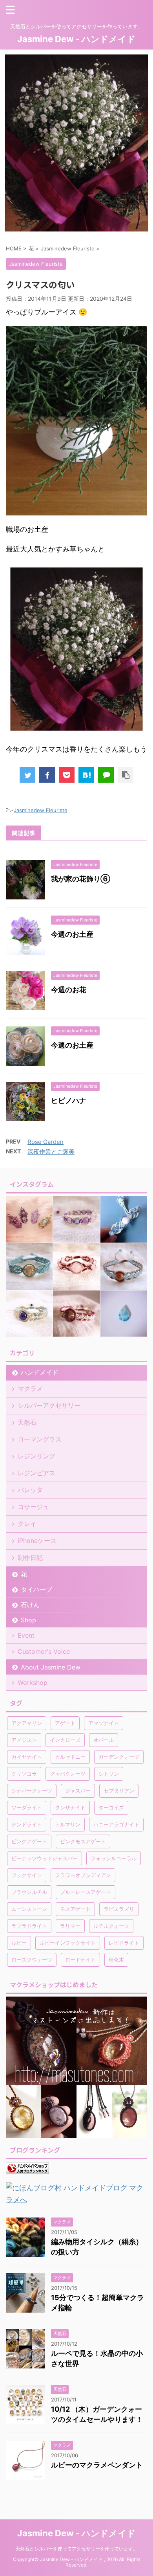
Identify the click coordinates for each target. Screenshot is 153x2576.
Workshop (33, 1682)
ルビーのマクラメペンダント (97, 2465)
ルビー (19, 1943)
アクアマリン (27, 1723)
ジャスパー (78, 1791)
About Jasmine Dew (51, 1667)
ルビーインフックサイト (68, 1943)
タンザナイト (70, 1807)
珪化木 (116, 1960)
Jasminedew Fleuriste (41, 810)
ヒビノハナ (69, 1100)
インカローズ (65, 1740)
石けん (30, 1605)
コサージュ (33, 1507)
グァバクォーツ (68, 1774)
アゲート (65, 1723)
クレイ (27, 1524)
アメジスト (24, 1740)
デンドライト (27, 1824)
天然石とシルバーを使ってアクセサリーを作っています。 (76, 2549)
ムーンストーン (29, 1909)
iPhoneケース (37, 1541)
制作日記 (30, 1557)
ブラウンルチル (29, 1892)
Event (26, 1635)
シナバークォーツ (32, 1791)
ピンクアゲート (29, 1841)
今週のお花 (69, 990)
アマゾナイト (104, 1723)
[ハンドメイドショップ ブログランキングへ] (27, 2168)
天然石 (27, 1422)
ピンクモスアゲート (83, 1841)
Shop (28, 1620)
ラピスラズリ (119, 1909)
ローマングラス (40, 1439)
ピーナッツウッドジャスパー (45, 1858)
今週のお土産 (72, 934)
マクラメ (30, 1388)
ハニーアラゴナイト (116, 1824)
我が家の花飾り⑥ (81, 879)
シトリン (109, 1774)
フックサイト (27, 1875)
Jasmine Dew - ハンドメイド (76, 39)
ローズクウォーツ (32, 1960)
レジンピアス (36, 1473)
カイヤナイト (27, 1757)
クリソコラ (24, 1774)
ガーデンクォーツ (119, 1757)
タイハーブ (36, 1589)
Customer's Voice (44, 1651)
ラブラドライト (29, 1926)
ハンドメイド (40, 1372)
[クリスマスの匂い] (86, 775)
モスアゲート (75, 1909)
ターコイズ (111, 1807)
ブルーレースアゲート (86, 1892)
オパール (104, 1740)
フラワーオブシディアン (83, 1875)
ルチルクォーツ (111, 1926)
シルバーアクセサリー (49, 1405)
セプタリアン (119, 1791)
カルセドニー (70, 1757)
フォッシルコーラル (114, 1858)
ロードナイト (80, 1960)
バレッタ (30, 1490)
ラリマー (70, 1926)
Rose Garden (46, 1142)
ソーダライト (27, 1807)
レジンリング (36, 1456)
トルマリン (68, 1824)
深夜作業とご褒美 (51, 1152)
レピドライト (124, 1943)
